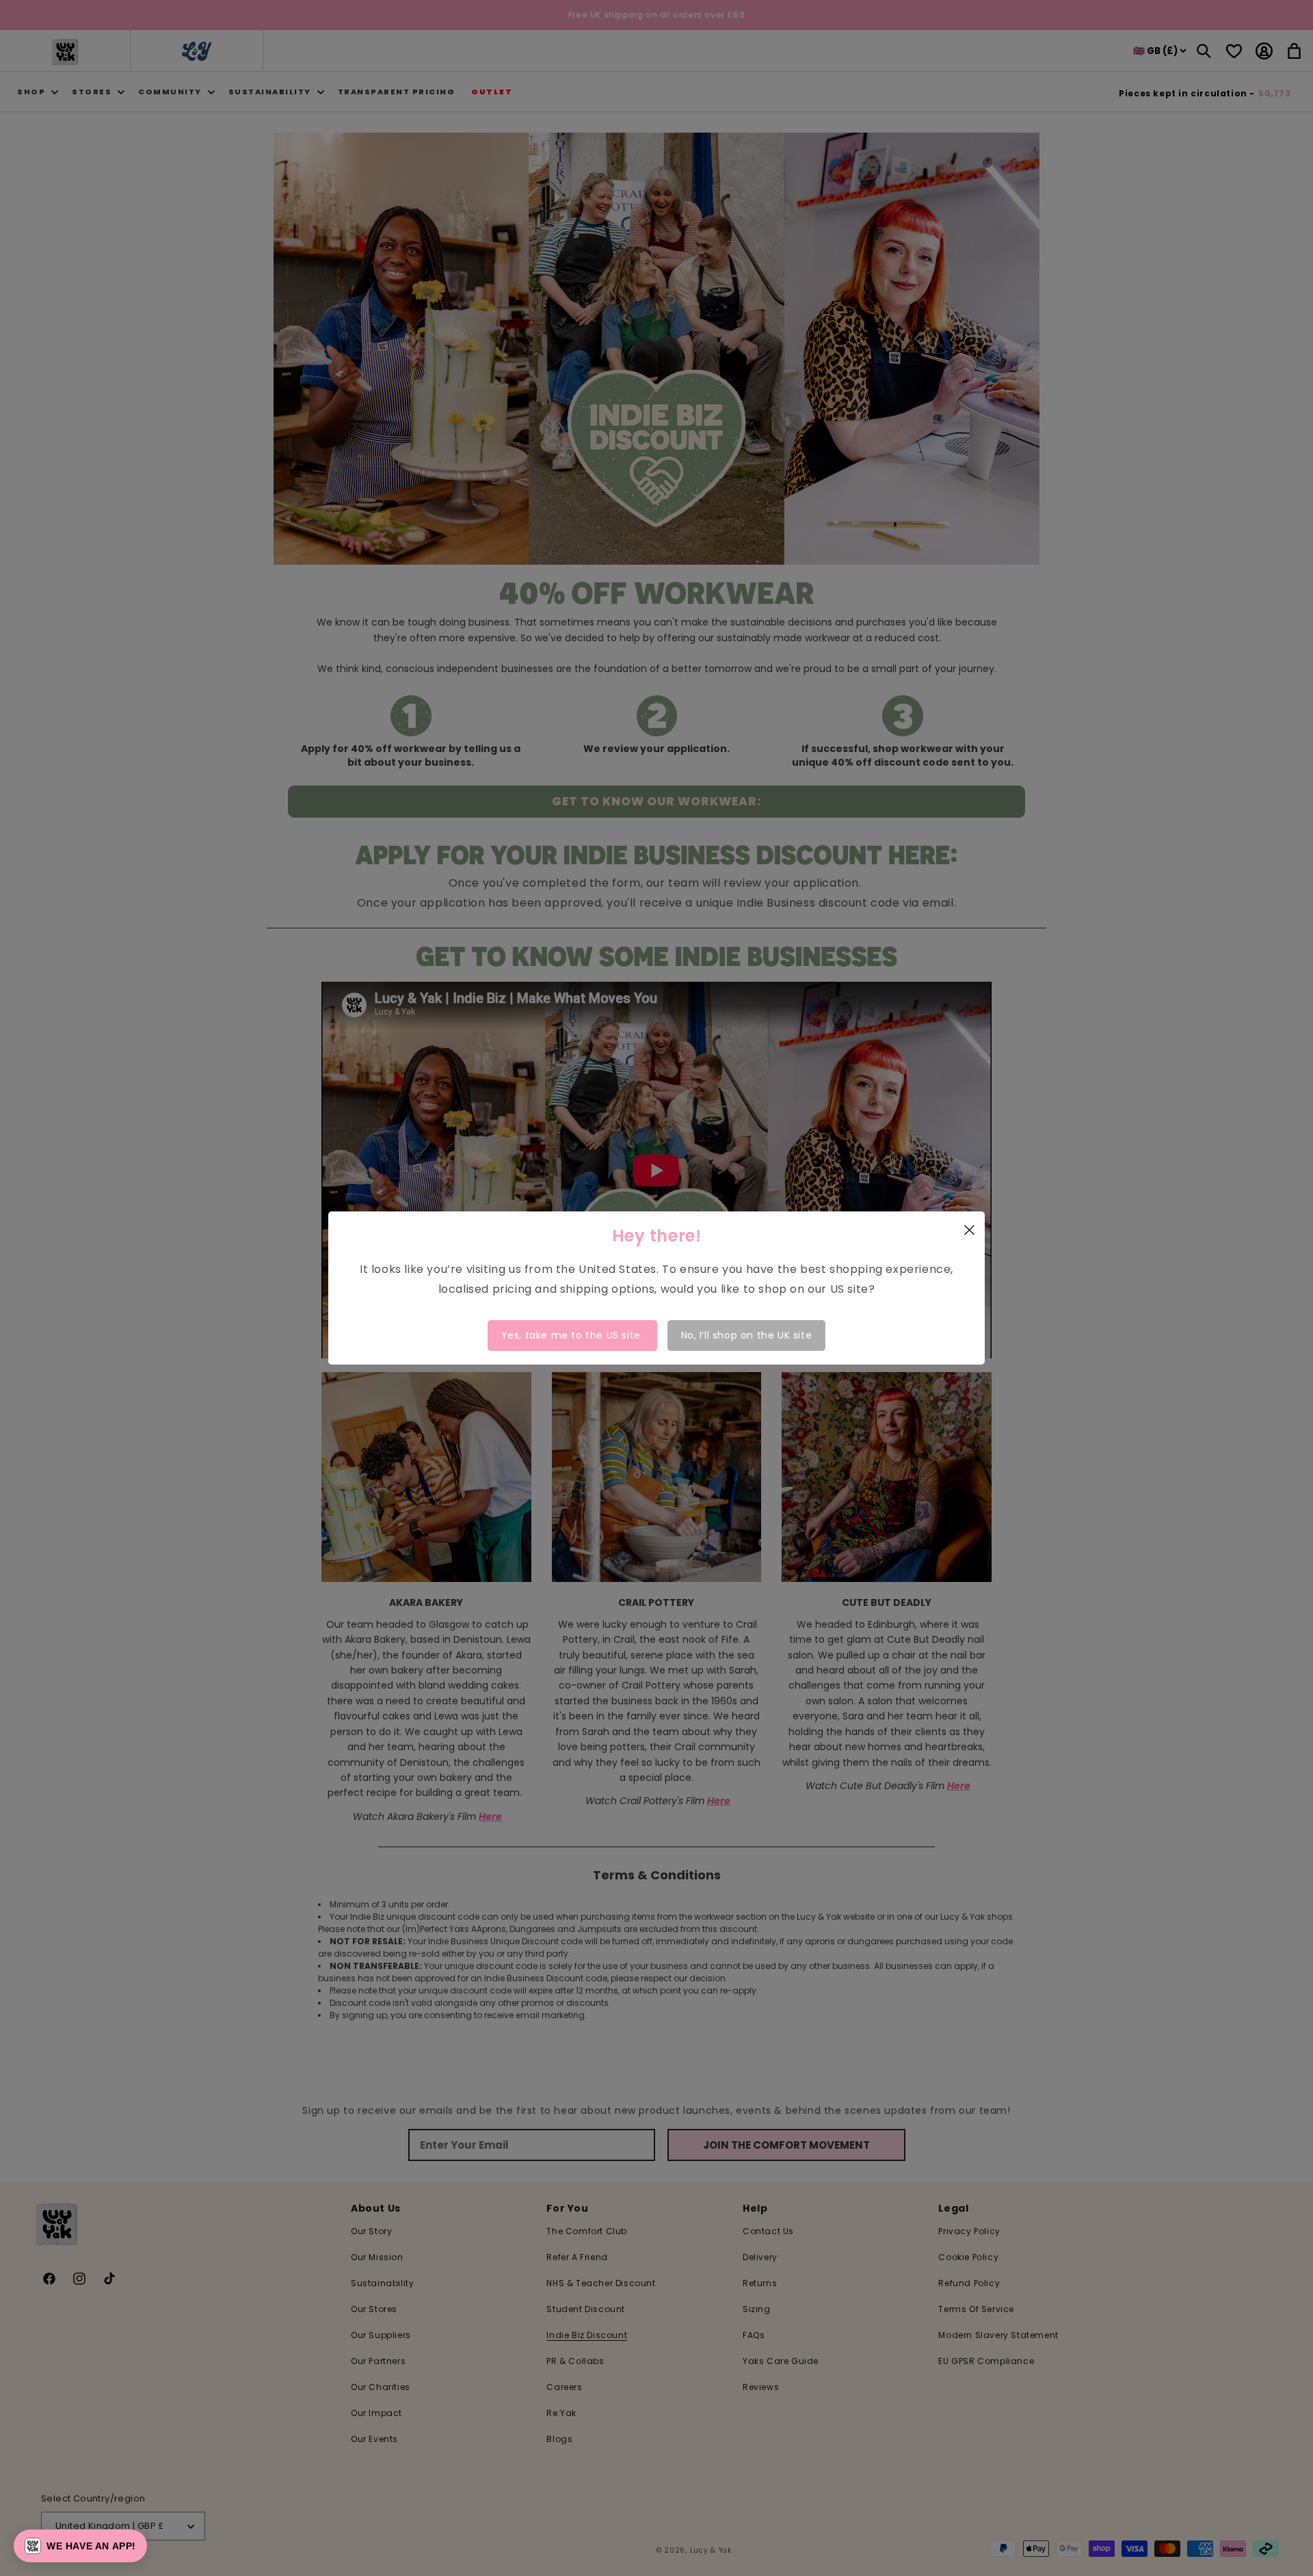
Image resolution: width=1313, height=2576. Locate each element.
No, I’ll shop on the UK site (747, 1335)
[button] (80, 2546)
